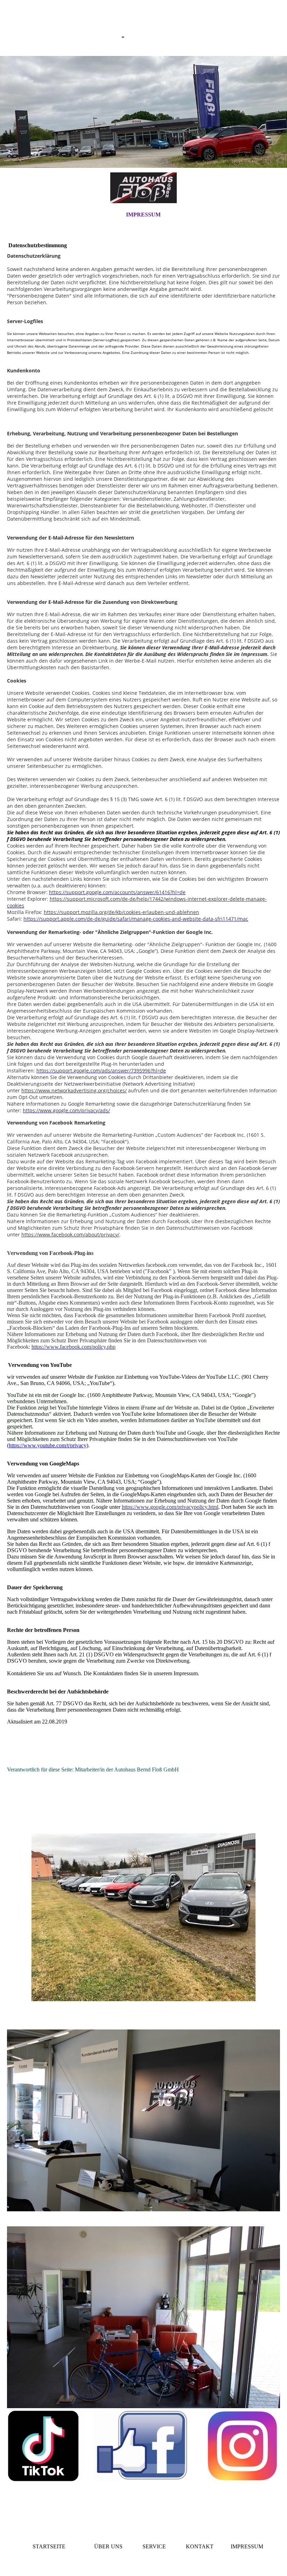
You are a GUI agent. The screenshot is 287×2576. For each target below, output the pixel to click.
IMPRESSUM (143, 215)
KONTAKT (200, 2546)
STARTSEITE (49, 2546)
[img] (143, 112)
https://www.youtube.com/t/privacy (48, 1445)
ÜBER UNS (108, 2546)
